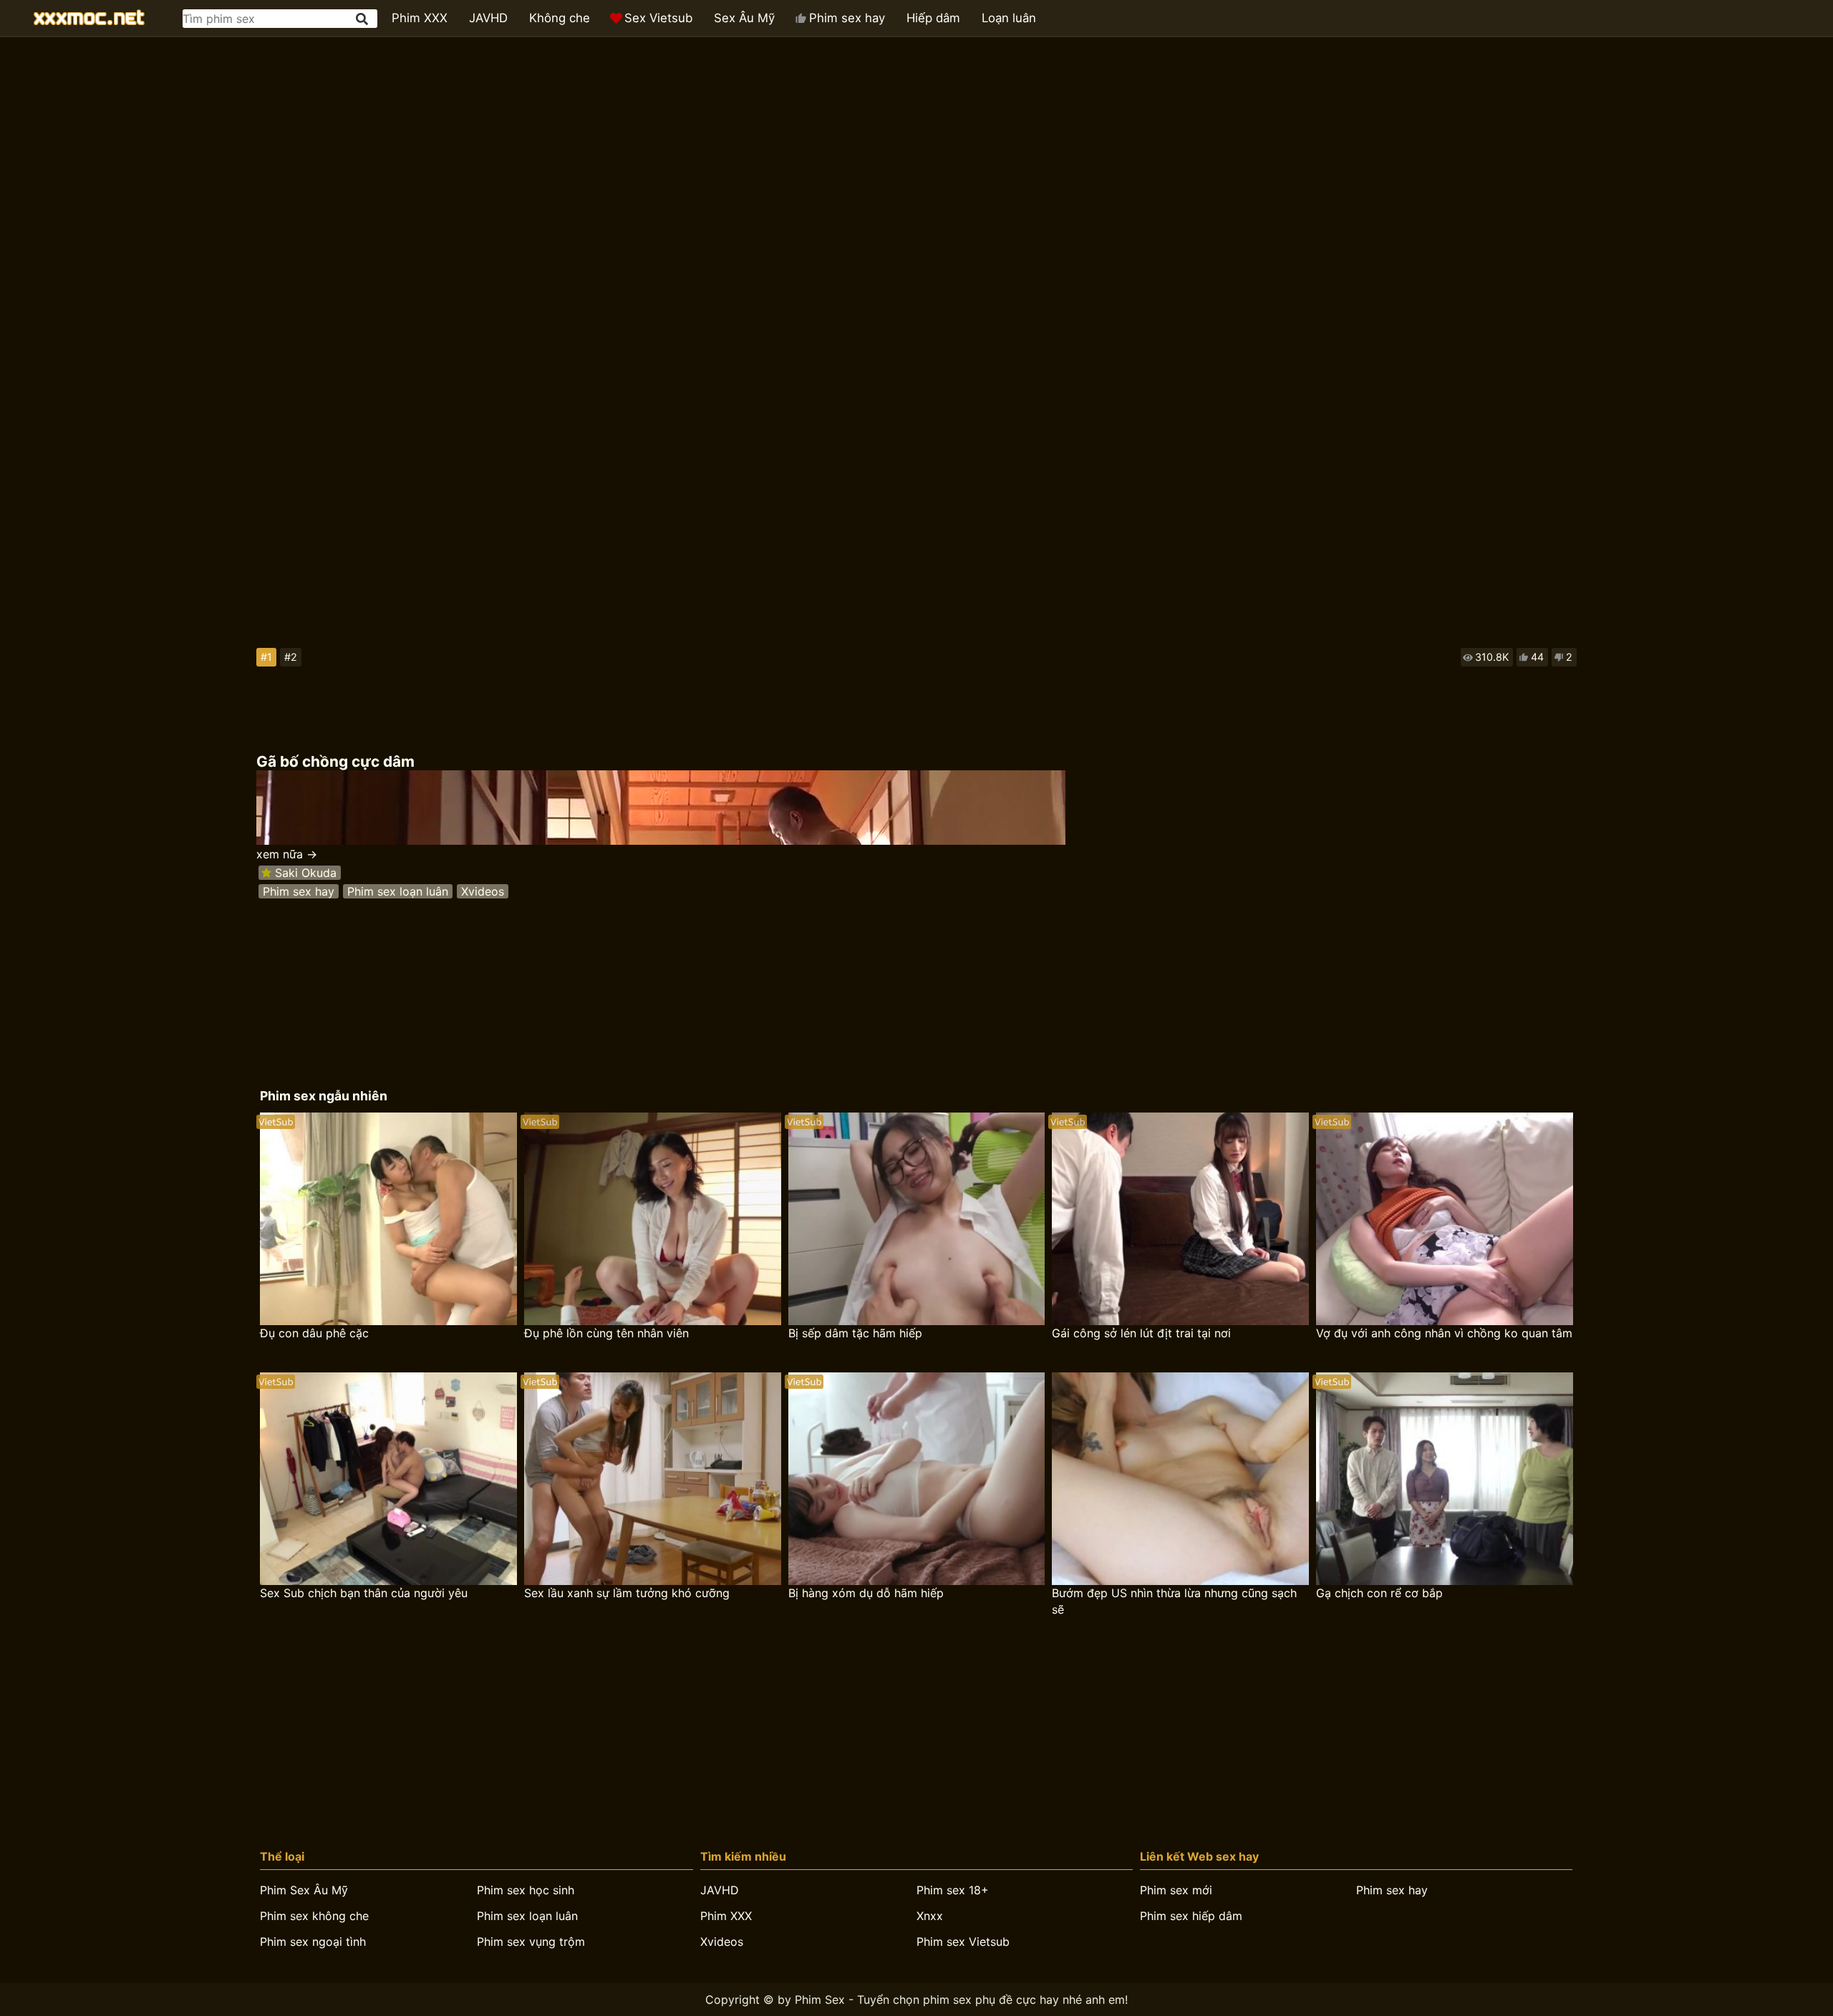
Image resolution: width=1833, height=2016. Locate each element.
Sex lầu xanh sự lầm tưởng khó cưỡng (627, 1593)
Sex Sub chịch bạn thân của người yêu (364, 1593)
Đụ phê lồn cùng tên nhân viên (606, 1333)
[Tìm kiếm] (363, 19)
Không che (560, 18)
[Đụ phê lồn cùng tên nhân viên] (653, 1219)
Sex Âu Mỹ (744, 18)
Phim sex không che (314, 1916)
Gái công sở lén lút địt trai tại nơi (1141, 1333)
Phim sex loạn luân (398, 891)
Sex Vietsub (658, 18)
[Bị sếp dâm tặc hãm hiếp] (917, 1219)
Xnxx (930, 1916)
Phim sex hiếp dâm (1191, 1916)
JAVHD (488, 18)
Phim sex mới (1176, 1890)
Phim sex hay (847, 18)
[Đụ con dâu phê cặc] (388, 1219)
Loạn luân (1009, 18)
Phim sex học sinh (526, 1890)
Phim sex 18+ (953, 1890)
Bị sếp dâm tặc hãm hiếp (855, 1333)
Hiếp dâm (933, 18)
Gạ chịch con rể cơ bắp (1379, 1593)
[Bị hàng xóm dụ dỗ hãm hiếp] (917, 1479)
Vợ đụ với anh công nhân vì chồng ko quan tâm (1444, 1333)
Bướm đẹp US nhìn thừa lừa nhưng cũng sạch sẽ (1174, 1601)
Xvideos (483, 891)
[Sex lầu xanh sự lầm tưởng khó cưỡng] (653, 1479)
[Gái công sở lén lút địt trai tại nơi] (1180, 1219)
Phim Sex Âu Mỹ (304, 1890)
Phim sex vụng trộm (531, 1942)
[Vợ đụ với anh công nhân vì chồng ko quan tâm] (1445, 1219)
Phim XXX (420, 18)
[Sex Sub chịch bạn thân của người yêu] (388, 1479)
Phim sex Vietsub (963, 1942)
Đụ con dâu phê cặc (314, 1333)
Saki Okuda (306, 873)
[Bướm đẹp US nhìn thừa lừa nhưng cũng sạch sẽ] (1180, 1479)
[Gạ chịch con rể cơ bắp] (1445, 1479)
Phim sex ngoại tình (313, 1942)
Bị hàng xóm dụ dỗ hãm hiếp (866, 1593)
